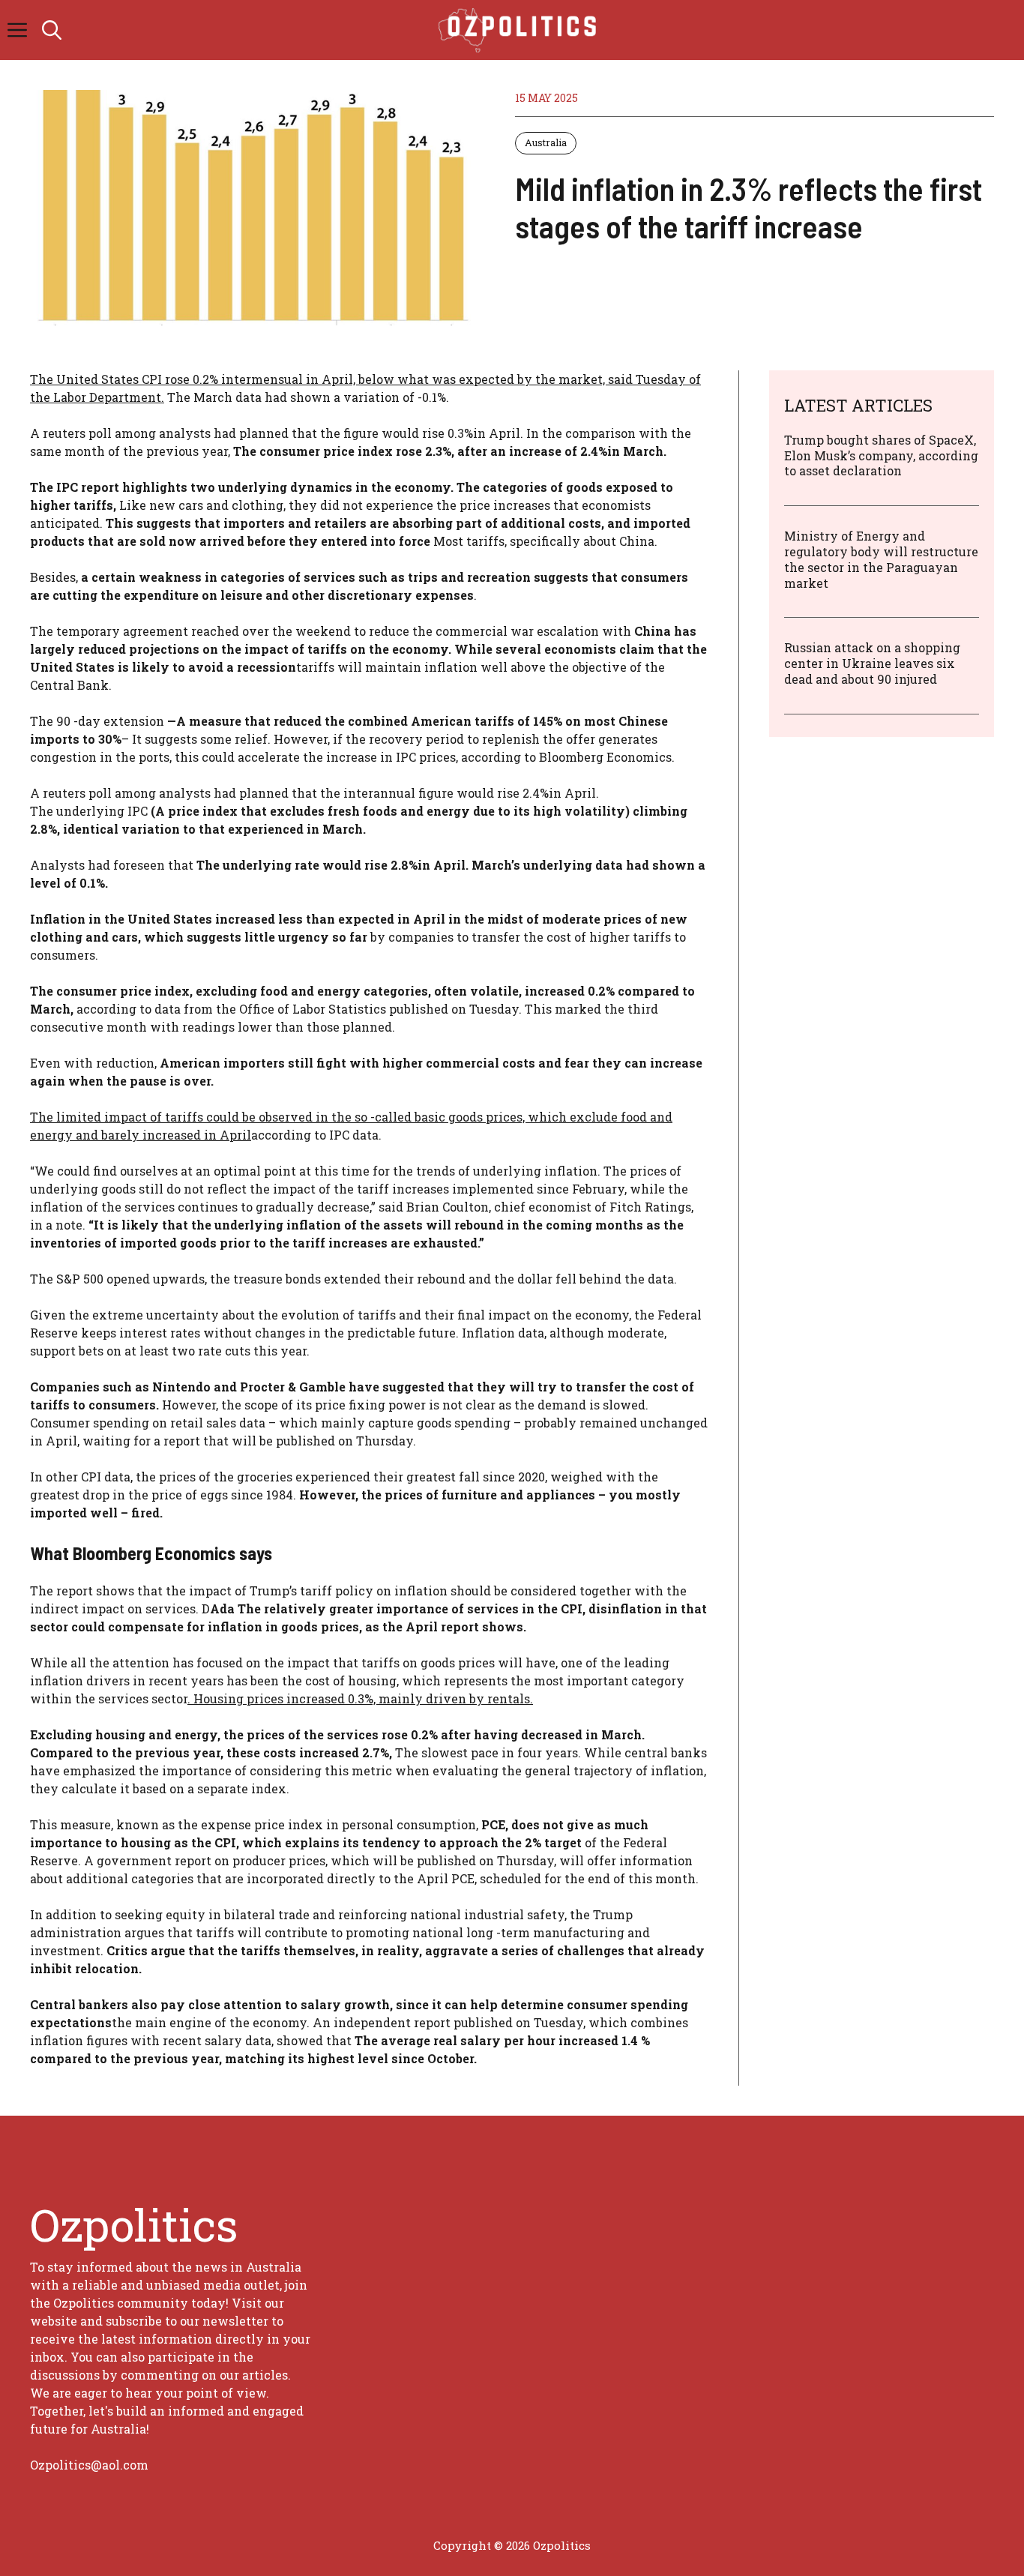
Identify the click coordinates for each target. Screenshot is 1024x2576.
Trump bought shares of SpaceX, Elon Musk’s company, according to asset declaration (881, 455)
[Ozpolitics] (520, 30)
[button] (52, 30)
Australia (546, 142)
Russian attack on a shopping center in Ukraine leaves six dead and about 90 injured (872, 663)
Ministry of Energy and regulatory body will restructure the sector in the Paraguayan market (881, 559)
